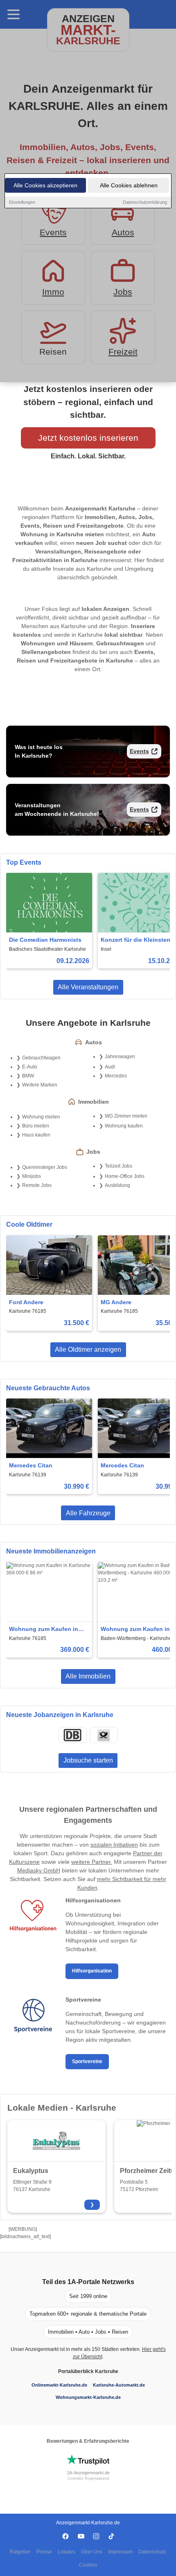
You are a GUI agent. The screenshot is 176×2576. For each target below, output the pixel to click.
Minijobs (32, 1176)
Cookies (88, 2565)
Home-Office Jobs (125, 1176)
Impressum (120, 2552)
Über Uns (92, 2552)
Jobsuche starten (88, 1760)
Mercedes (116, 1076)
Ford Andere (26, 1302)
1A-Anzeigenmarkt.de (88, 2473)
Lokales (67, 2552)
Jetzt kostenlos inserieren (88, 438)
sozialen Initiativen (114, 1845)
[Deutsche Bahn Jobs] (72, 1735)
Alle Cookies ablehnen (129, 185)
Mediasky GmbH (39, 1870)
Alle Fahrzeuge (88, 1513)
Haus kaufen (36, 1135)
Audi (110, 1067)
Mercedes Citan (31, 1465)
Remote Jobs (37, 1185)
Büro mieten (36, 1126)
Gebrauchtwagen (41, 1058)
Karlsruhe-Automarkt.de (119, 2385)
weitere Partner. (92, 1862)
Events (139, 751)
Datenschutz (152, 2552)
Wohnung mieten (41, 1117)
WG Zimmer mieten (126, 1116)
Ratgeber (20, 2552)
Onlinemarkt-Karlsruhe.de (59, 2385)
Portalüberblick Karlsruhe (88, 2371)
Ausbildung (117, 1185)
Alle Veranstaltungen (88, 987)
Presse (44, 2552)
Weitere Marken (40, 1085)
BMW (28, 1076)
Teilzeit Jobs (118, 1166)
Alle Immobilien (88, 1676)
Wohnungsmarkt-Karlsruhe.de (88, 2397)
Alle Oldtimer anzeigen (88, 1349)
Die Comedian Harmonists (45, 940)
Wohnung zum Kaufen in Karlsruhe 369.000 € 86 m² (45, 1630)
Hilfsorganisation (92, 1971)
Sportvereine (87, 2061)
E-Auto (30, 1067)
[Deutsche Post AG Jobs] (104, 1735)
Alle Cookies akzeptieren (45, 185)
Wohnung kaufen (124, 1126)
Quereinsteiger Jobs (45, 1167)
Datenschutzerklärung (145, 202)
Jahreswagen (120, 1057)
